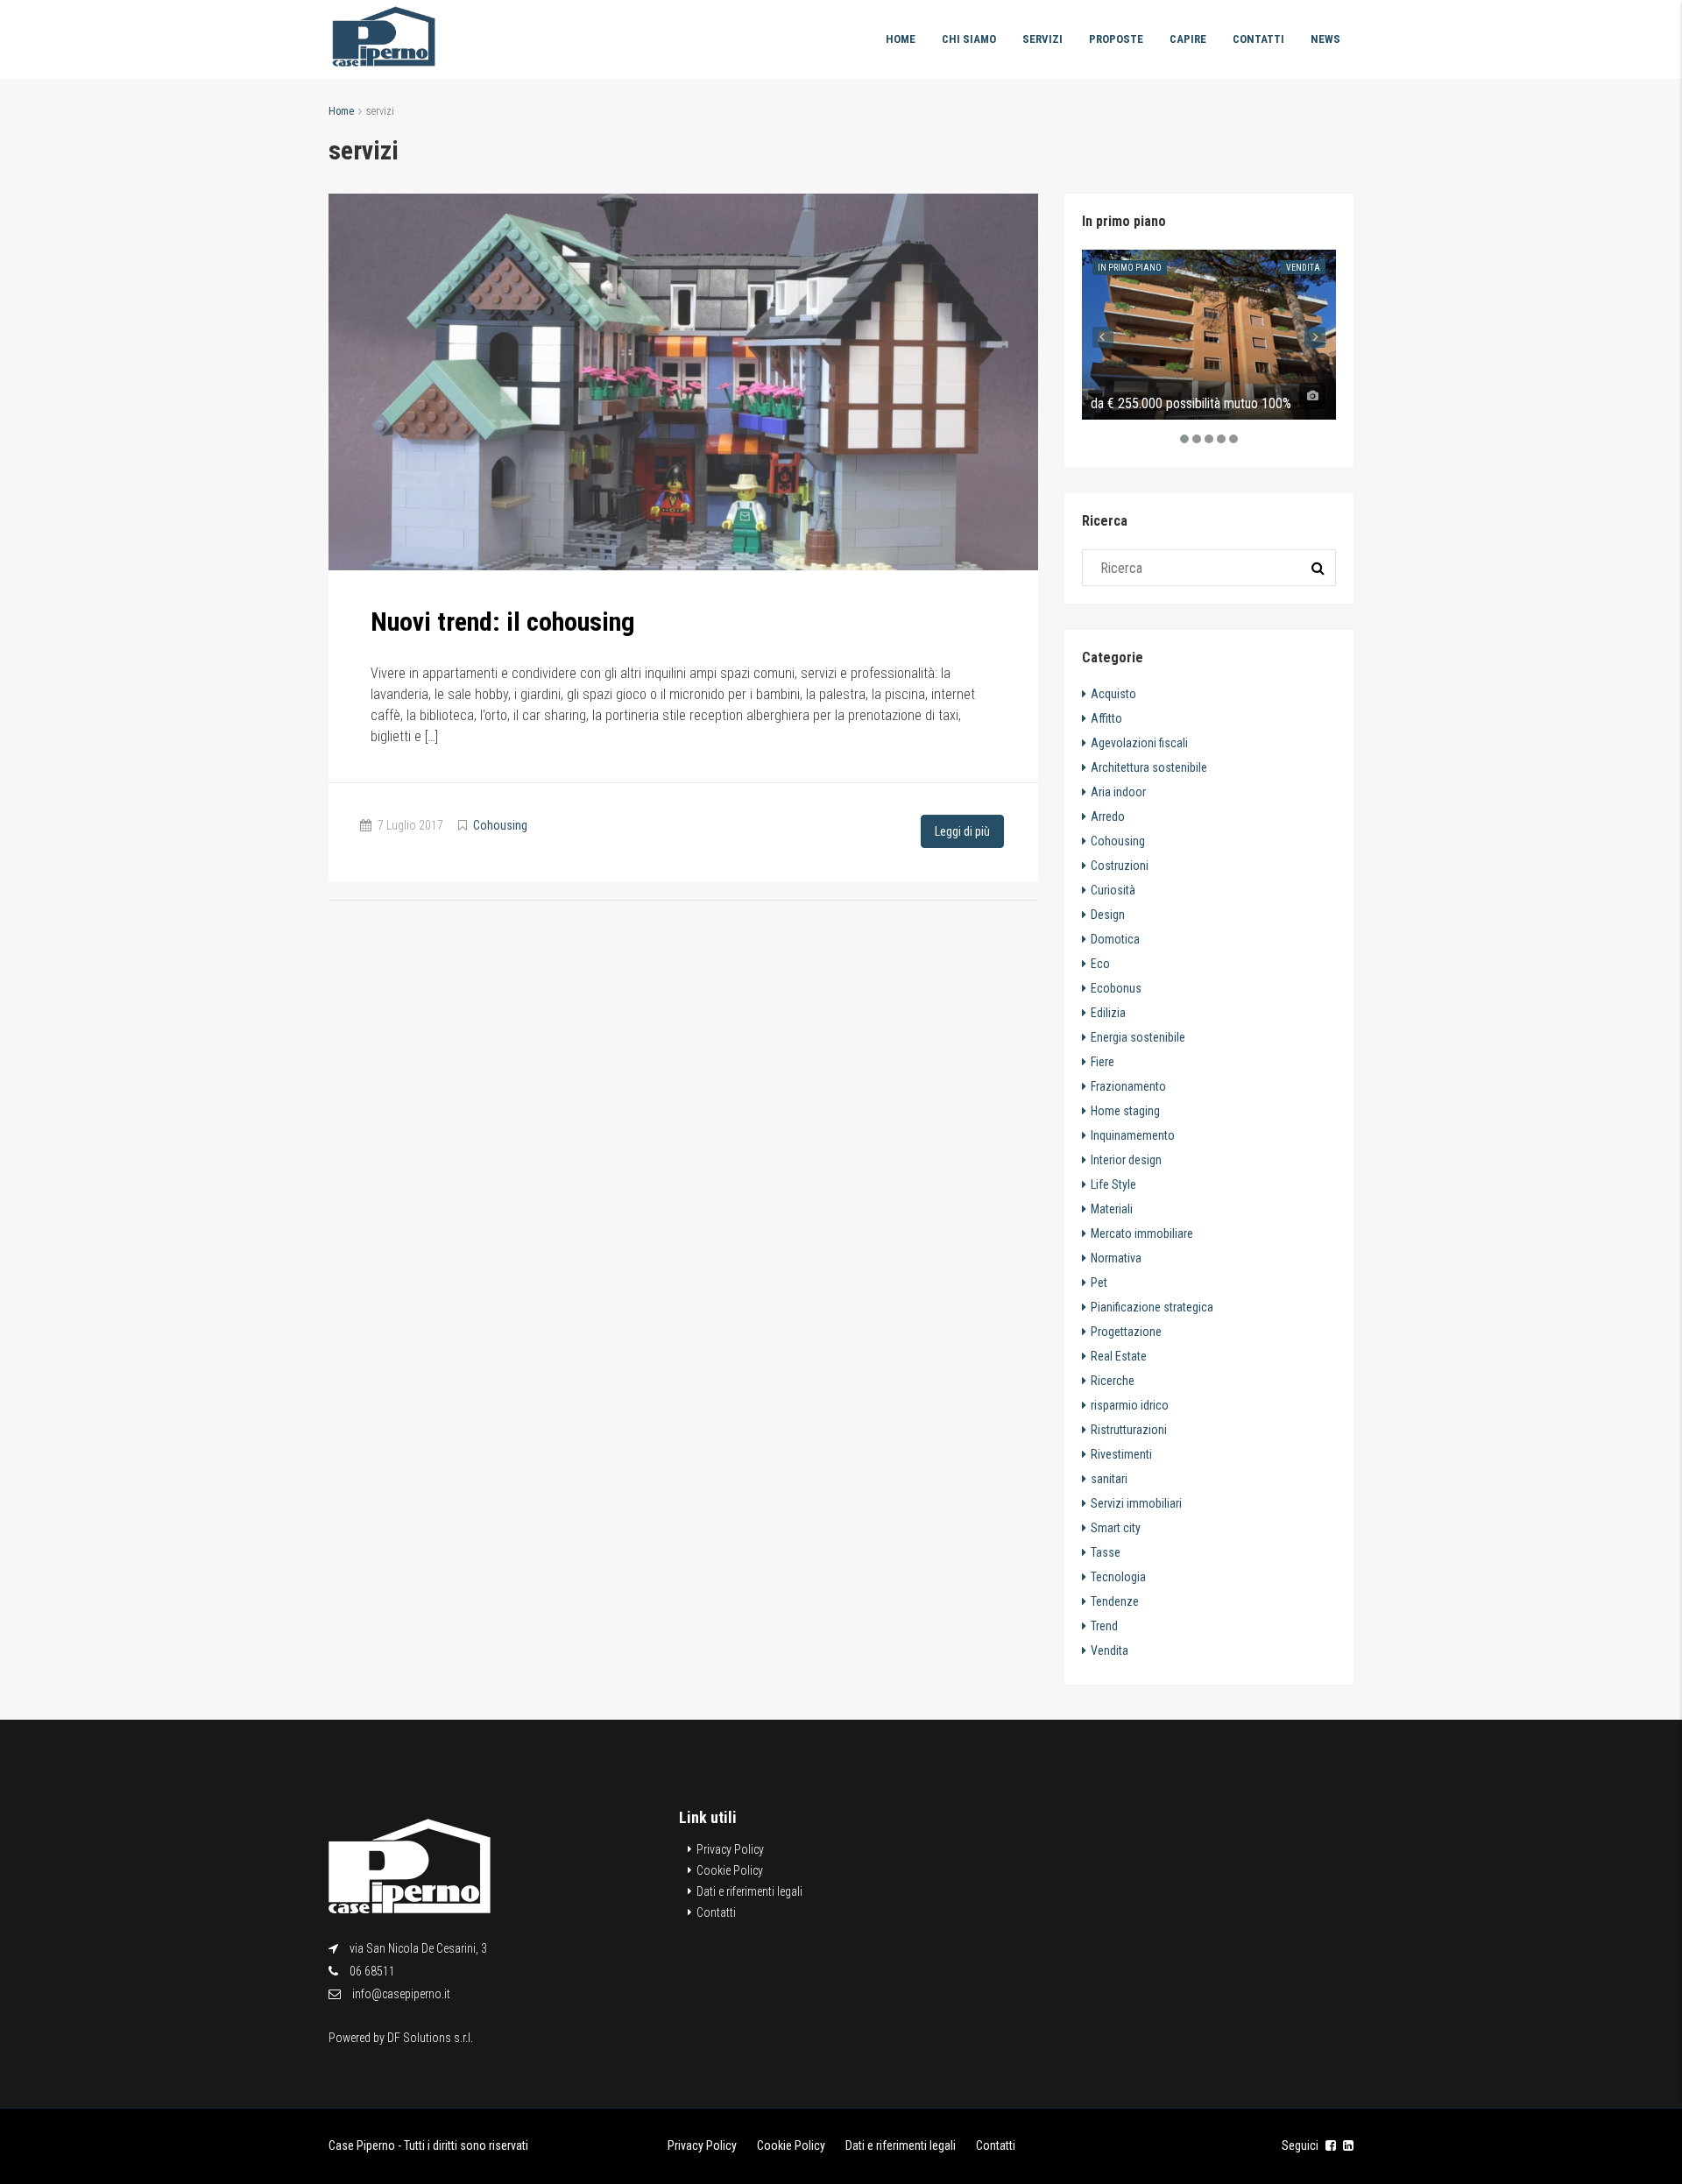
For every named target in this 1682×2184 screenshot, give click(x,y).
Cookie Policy (730, 1870)
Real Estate (1119, 1356)
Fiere (1102, 1062)
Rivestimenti (1121, 1454)
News (1325, 39)
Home (901, 39)
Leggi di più (962, 831)
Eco (1100, 964)
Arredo (1108, 816)
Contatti (1258, 39)
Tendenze (1115, 1601)
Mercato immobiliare (1142, 1233)
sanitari (1109, 1479)
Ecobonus (1116, 988)
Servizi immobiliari (1136, 1503)
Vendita (1303, 268)
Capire (1188, 39)
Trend (1104, 1626)
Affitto (1106, 718)
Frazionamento (1128, 1086)
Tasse (1106, 1552)
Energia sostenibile (1138, 1037)
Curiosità (1113, 890)
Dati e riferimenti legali (749, 1891)
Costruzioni (1120, 866)
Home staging (1125, 1111)
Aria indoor (1118, 792)
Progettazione (1126, 1332)
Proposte (1116, 39)
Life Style (1113, 1184)
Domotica (1115, 939)
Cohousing (500, 825)
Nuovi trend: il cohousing (503, 622)
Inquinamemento (1133, 1135)
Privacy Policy (730, 1849)
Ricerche (1113, 1381)
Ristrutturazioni (1129, 1430)
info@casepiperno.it (401, 1994)
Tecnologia (1118, 1577)
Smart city (1116, 1528)
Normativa (1116, 1258)
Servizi (1042, 39)
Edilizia (1108, 1013)
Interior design (1126, 1160)
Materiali (1112, 1209)
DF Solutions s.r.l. (430, 2038)
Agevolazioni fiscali (1139, 743)
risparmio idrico (1130, 1405)
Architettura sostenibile (1149, 767)
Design (1108, 915)
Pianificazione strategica (1152, 1307)
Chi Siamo (969, 39)
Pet (1099, 1283)
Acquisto (1113, 694)
